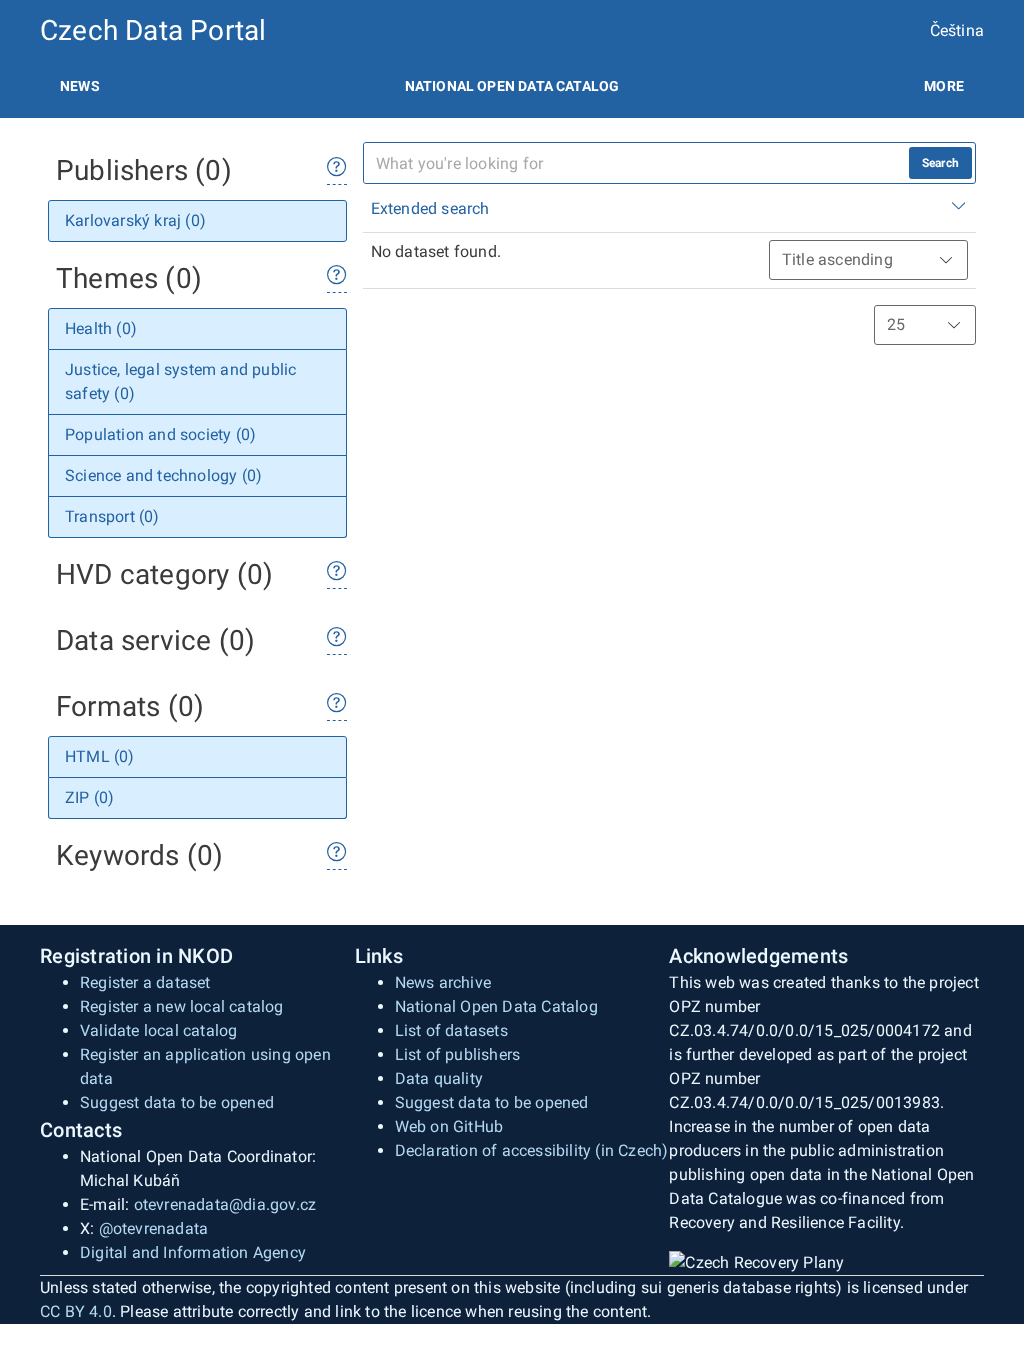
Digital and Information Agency (193, 1252)
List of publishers (458, 1054)
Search (940, 163)
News (80, 86)
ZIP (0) (89, 797)
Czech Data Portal (153, 30)
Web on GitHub (449, 1126)
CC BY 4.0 (76, 1311)
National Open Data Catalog (496, 1006)
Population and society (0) (160, 434)
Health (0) (101, 328)
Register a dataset (145, 982)
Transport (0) (112, 516)
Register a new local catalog (182, 1006)
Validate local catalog (158, 1030)
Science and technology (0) (163, 475)
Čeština (957, 30)
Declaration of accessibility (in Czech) (532, 1150)
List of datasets (451, 1030)
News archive (443, 982)
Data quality (439, 1078)
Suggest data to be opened (177, 1102)
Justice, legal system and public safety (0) (180, 381)
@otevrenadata (154, 1228)
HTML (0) (100, 756)
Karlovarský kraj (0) (135, 220)
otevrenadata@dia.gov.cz (225, 1204)
